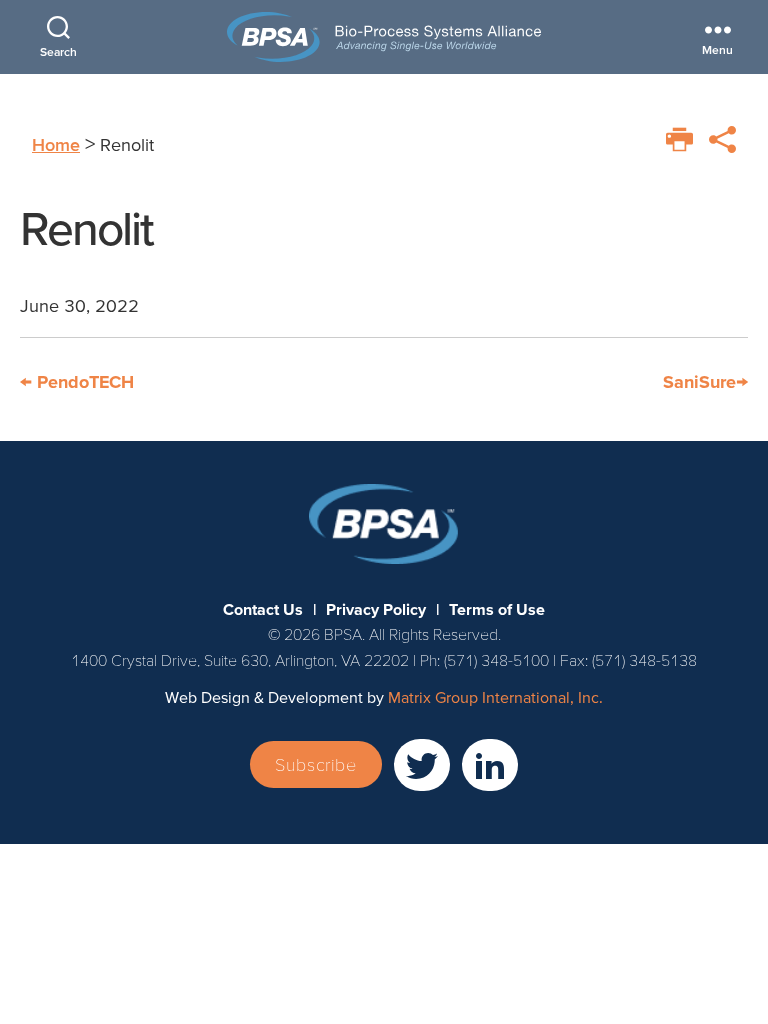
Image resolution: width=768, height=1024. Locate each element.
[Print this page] (679, 139)
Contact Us (263, 609)
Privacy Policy (376, 609)
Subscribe (315, 764)
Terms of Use (497, 609)
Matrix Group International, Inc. (495, 697)
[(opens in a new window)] (422, 765)
